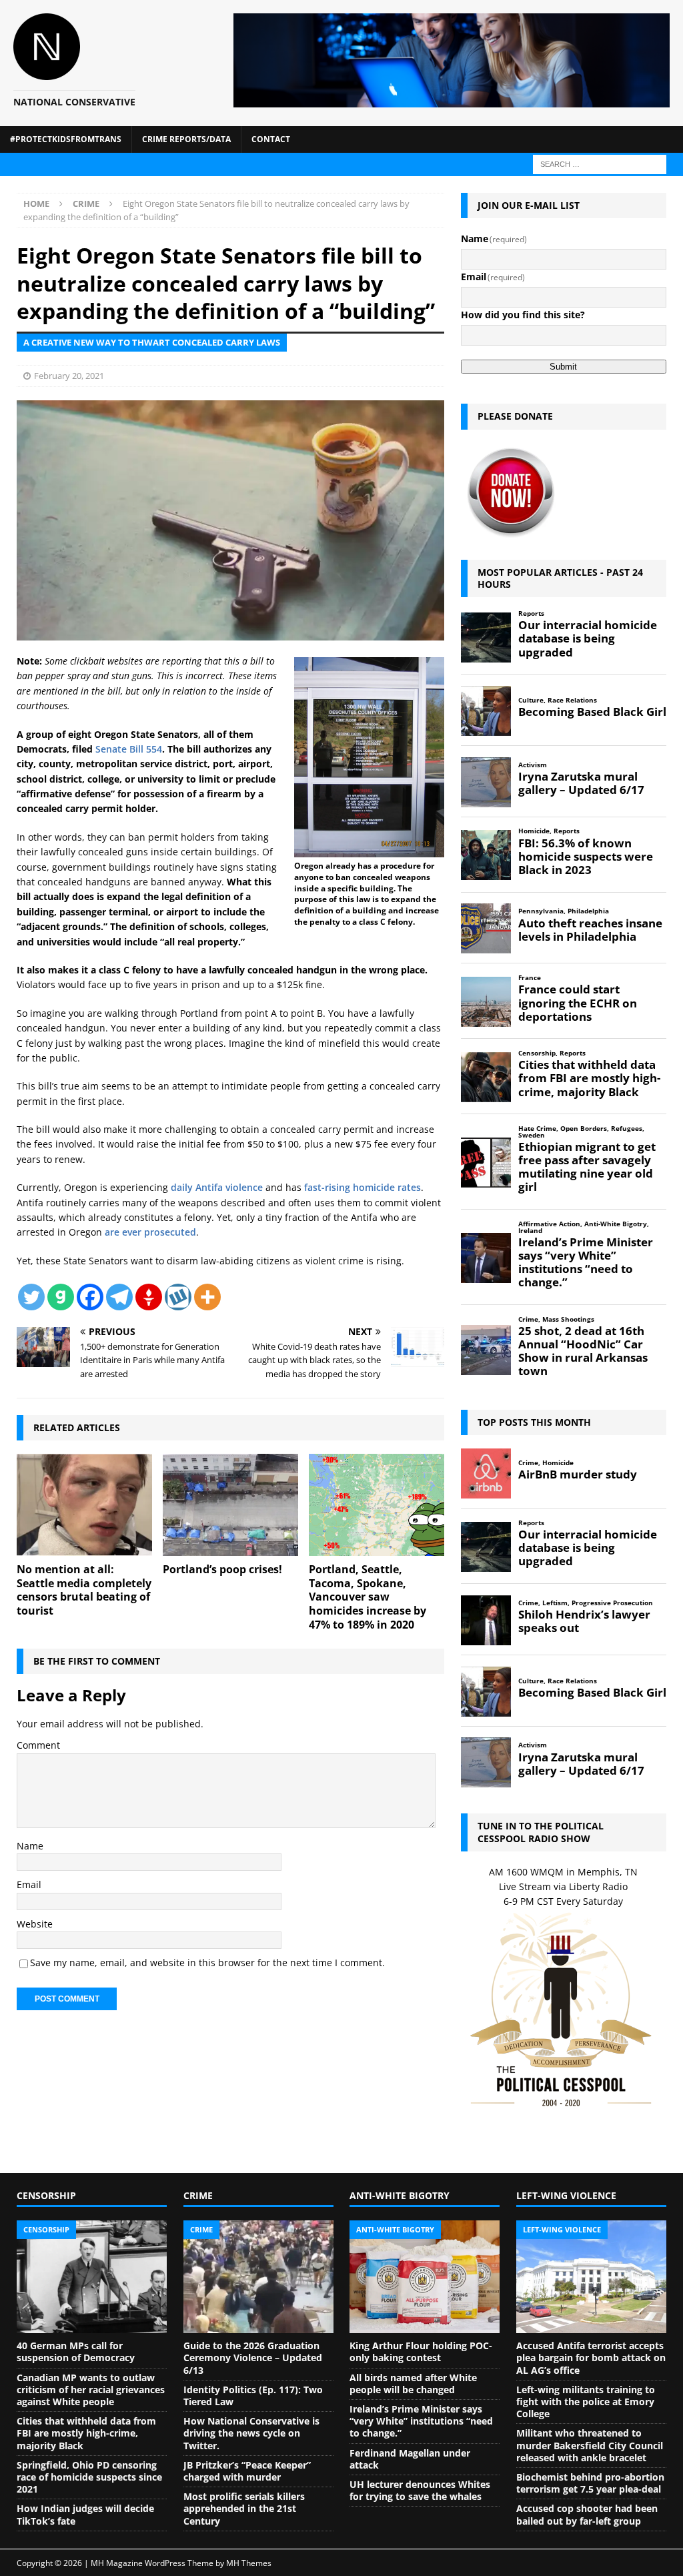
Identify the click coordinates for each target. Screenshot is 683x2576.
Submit (563, 367)
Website (35, 1924)
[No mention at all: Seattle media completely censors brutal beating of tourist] (84, 1505)
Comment (38, 1745)
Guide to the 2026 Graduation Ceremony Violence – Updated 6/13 (253, 2357)
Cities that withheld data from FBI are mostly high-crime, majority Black (86, 2433)
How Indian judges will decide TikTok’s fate (85, 2514)
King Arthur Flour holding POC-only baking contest (421, 2351)
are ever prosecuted (150, 1232)
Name (30, 1846)
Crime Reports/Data (186, 139)
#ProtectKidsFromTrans (66, 139)
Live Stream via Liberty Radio (563, 1886)
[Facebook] (90, 1297)
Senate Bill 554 (129, 749)
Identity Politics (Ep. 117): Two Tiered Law (253, 2396)
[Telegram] (119, 1297)
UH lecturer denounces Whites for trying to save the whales (420, 2490)
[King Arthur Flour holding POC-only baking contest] (425, 2277)
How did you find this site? (523, 315)
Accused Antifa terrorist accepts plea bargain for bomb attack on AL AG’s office (591, 2357)
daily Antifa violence (217, 1187)
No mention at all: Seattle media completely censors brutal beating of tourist (84, 1590)
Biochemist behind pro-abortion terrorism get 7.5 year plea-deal (590, 2483)
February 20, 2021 (69, 376)
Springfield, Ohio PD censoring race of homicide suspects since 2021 (89, 2477)
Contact (271, 139)
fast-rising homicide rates (363, 1187)
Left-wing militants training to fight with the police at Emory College (586, 2402)
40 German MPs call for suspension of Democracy (76, 2351)
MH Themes (249, 2563)
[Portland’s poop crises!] (230, 1505)
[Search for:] (600, 163)
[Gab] (61, 1297)
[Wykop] (178, 1297)
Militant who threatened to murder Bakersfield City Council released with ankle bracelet (590, 2445)
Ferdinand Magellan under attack (410, 2459)
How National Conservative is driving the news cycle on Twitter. (251, 2433)
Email (29, 1884)
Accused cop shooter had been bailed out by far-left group (587, 2514)
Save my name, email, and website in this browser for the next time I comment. (207, 1963)
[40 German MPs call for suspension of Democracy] (92, 2277)
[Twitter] (31, 1297)
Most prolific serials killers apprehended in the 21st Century (244, 2508)
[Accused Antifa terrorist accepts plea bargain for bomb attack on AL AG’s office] (591, 2277)
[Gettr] (149, 1297)
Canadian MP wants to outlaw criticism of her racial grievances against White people (91, 2390)
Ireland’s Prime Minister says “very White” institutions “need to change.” (421, 2421)
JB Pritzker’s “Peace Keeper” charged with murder (247, 2471)
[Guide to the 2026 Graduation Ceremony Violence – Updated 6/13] (258, 2277)
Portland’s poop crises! (222, 1569)
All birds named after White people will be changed (413, 2384)
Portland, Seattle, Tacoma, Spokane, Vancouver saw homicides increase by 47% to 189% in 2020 (368, 1597)
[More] (207, 1297)
